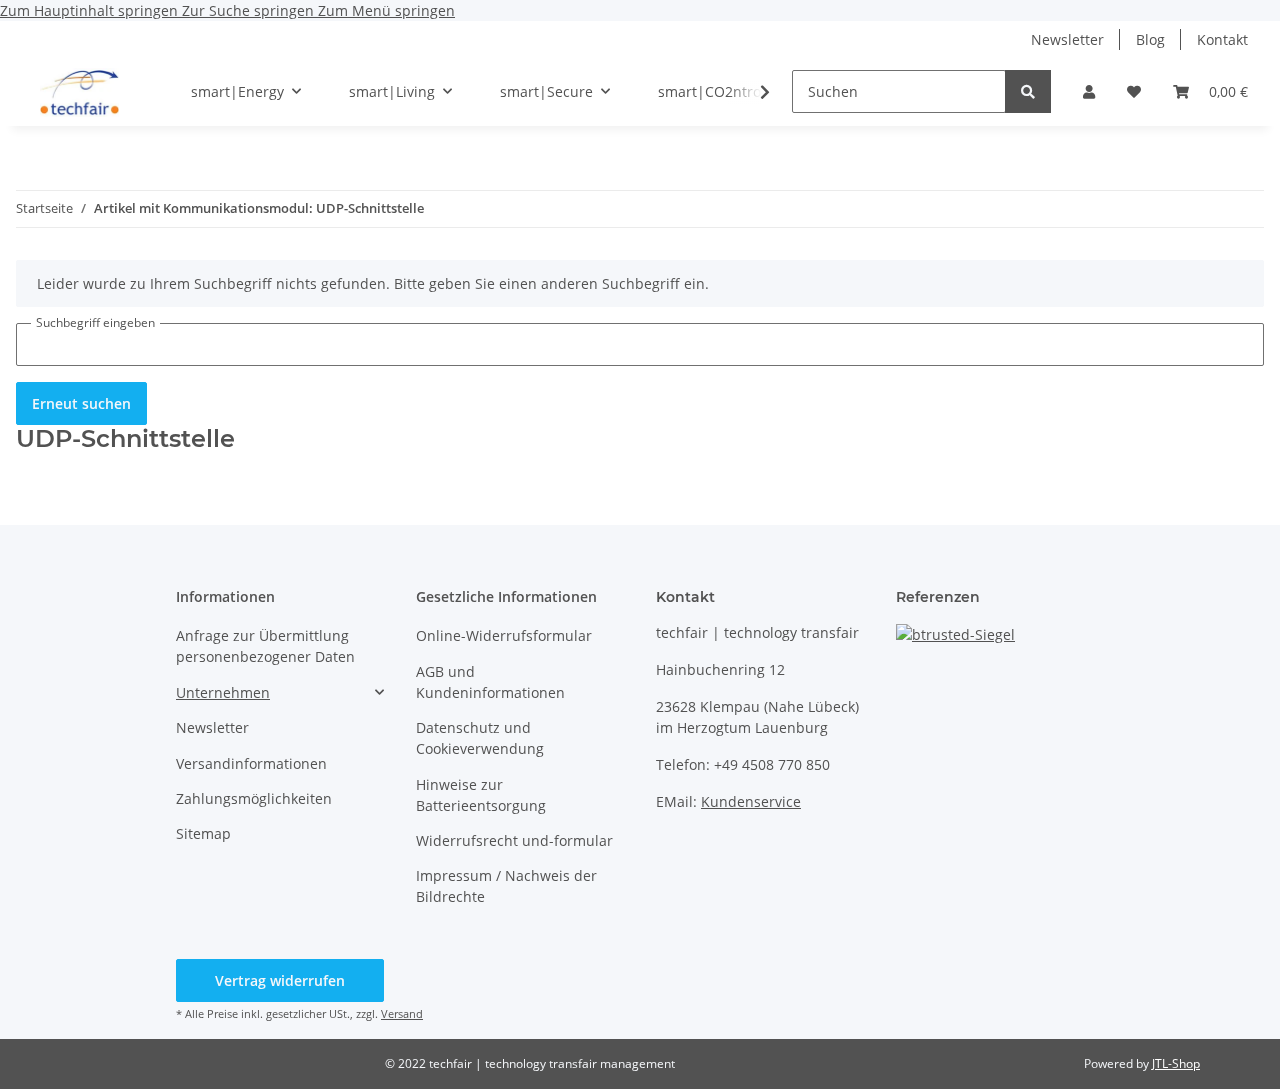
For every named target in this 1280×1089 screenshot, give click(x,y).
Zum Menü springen (386, 10)
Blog (1150, 39)
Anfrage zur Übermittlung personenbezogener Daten (265, 646)
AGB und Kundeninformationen (490, 682)
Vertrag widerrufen (280, 980)
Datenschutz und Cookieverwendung (480, 738)
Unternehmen (223, 692)
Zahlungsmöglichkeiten (254, 798)
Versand (402, 1013)
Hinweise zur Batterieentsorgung (481, 795)
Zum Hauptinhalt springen (91, 10)
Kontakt (1222, 39)
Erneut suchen (81, 403)
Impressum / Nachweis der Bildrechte (506, 886)
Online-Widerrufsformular (504, 635)
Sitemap (203, 833)
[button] (1089, 91)
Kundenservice (751, 801)
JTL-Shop (1176, 1063)
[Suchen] (1028, 91)
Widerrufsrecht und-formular (514, 840)
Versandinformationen (251, 763)
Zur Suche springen (250, 10)
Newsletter (1067, 39)
